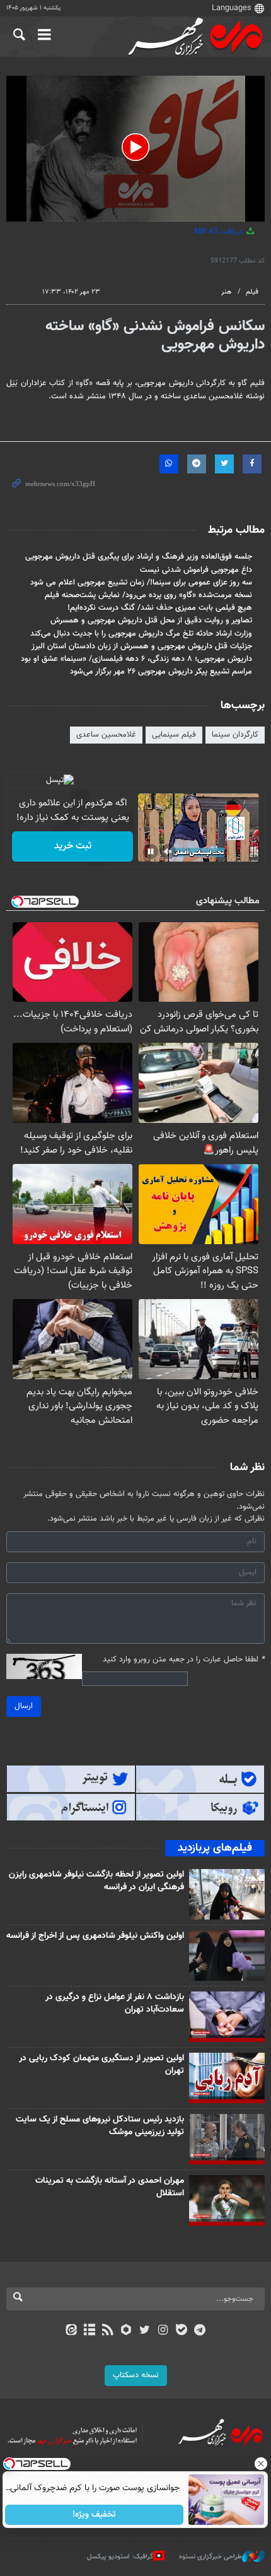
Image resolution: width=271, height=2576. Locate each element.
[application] (135, 149)
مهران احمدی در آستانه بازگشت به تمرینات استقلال (110, 2187)
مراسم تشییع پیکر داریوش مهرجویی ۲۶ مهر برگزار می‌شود (161, 672)
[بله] (181, 2331)
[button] (135, 147)
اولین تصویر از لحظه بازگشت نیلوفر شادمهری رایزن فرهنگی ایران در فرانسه (96, 1881)
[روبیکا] (126, 2331)
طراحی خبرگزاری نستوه (210, 2557)
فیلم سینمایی (174, 735)
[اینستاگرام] (163, 2331)
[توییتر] (145, 2331)
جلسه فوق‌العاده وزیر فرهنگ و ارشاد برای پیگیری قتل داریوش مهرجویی (139, 557)
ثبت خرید (73, 846)
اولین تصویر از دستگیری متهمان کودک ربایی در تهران (101, 2065)
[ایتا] (71, 2331)
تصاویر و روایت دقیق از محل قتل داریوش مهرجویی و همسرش (151, 620)
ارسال (24, 1706)
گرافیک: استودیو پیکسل (120, 2557)
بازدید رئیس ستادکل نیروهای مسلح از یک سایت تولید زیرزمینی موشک (100, 2126)
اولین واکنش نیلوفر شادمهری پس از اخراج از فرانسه (95, 1936)
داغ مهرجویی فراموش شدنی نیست (196, 570)
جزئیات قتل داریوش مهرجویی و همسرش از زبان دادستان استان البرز (142, 646)
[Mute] (168, 852)
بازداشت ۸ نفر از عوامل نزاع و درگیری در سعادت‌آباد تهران (115, 2003)
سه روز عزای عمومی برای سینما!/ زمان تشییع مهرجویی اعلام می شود (141, 583)
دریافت (220, 232)
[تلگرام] (200, 2331)
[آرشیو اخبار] (89, 2331)
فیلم (252, 292)
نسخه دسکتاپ (136, 2375)
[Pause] (151, 852)
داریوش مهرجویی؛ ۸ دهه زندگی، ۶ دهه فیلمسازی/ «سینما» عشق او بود (136, 659)
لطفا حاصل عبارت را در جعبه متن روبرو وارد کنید (184, 1660)
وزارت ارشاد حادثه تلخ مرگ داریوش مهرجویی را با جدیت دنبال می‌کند (141, 634)
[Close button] (262, 2464)
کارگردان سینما (235, 735)
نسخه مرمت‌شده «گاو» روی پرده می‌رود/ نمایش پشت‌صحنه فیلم (148, 595)
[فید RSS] (108, 2331)
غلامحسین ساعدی (106, 735)
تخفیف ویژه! (95, 2515)
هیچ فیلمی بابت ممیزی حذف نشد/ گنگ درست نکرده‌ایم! (160, 608)
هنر (226, 292)
